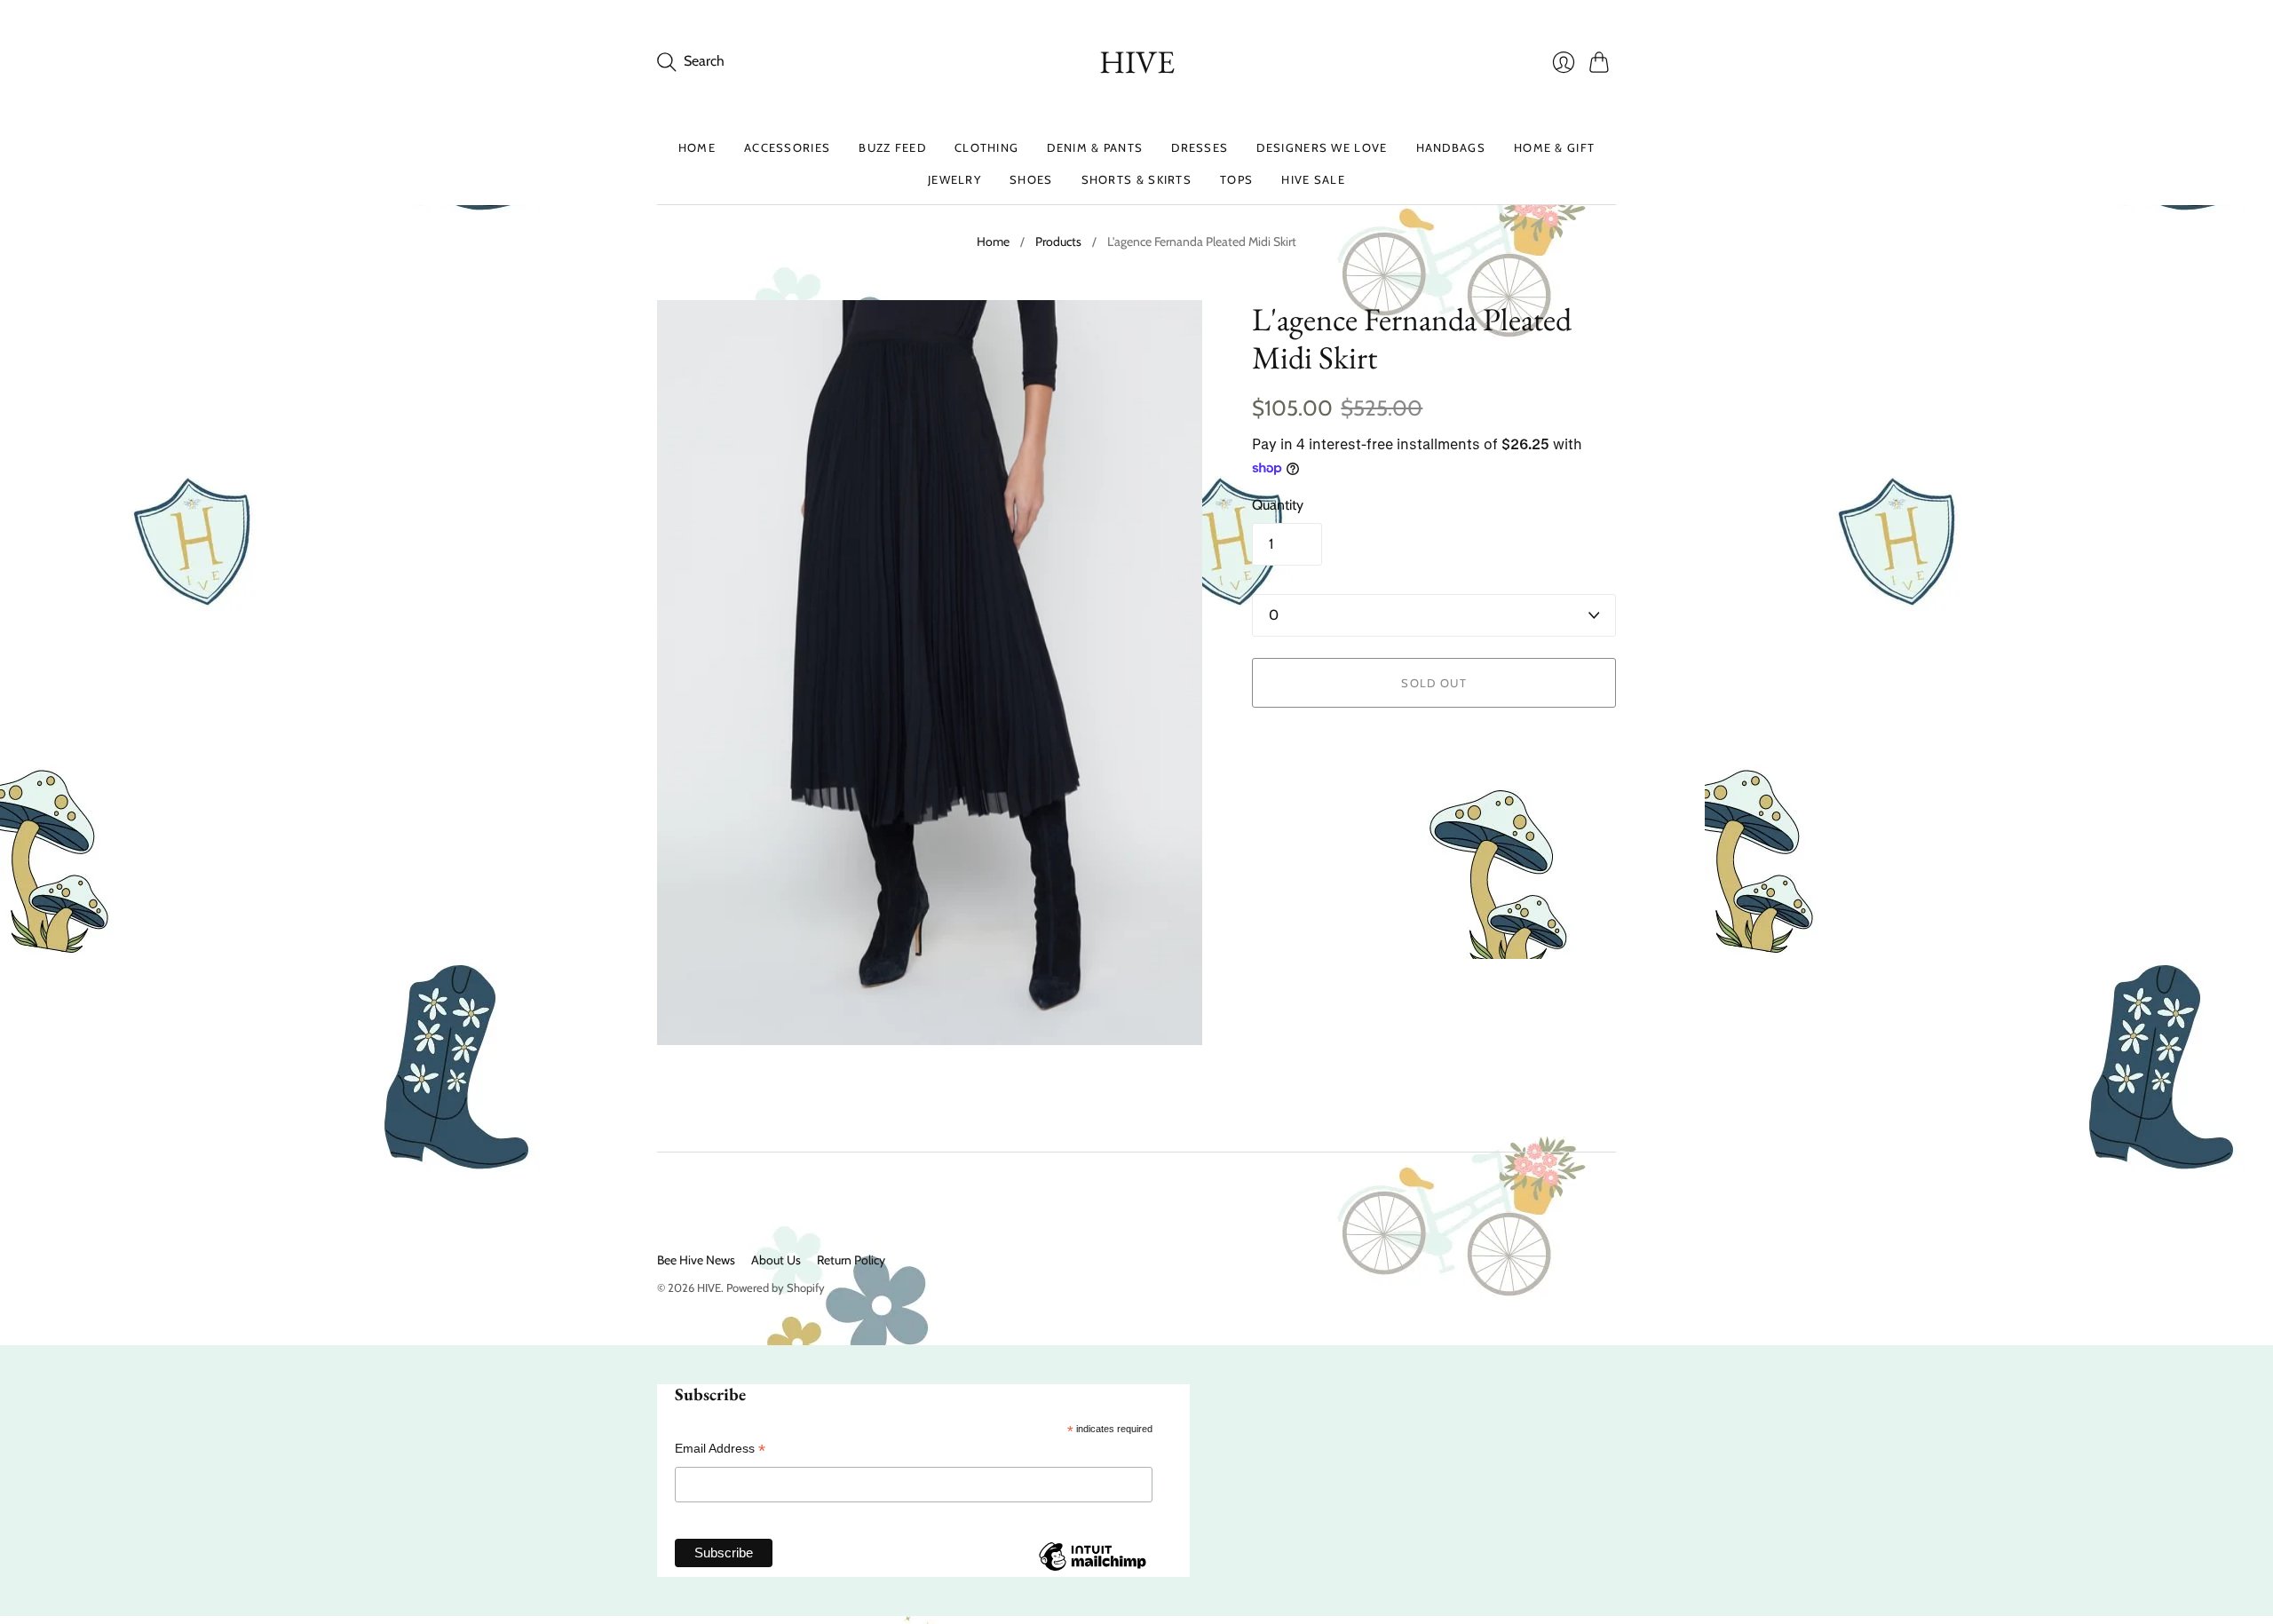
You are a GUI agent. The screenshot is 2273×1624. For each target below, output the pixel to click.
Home (697, 147)
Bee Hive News (696, 1260)
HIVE (1137, 62)
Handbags (1451, 147)
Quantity (1278, 505)
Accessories (787, 147)
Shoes (1031, 179)
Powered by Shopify (776, 1287)
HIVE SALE (1313, 179)
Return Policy (851, 1260)
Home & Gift (1554, 147)
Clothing (986, 147)
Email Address (720, 1449)
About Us (776, 1260)
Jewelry (954, 179)
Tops (1236, 179)
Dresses (1200, 147)
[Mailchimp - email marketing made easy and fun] (1092, 1570)
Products (1058, 242)
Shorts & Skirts (1137, 179)
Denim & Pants (1095, 147)
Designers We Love (1322, 147)
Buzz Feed (892, 147)
